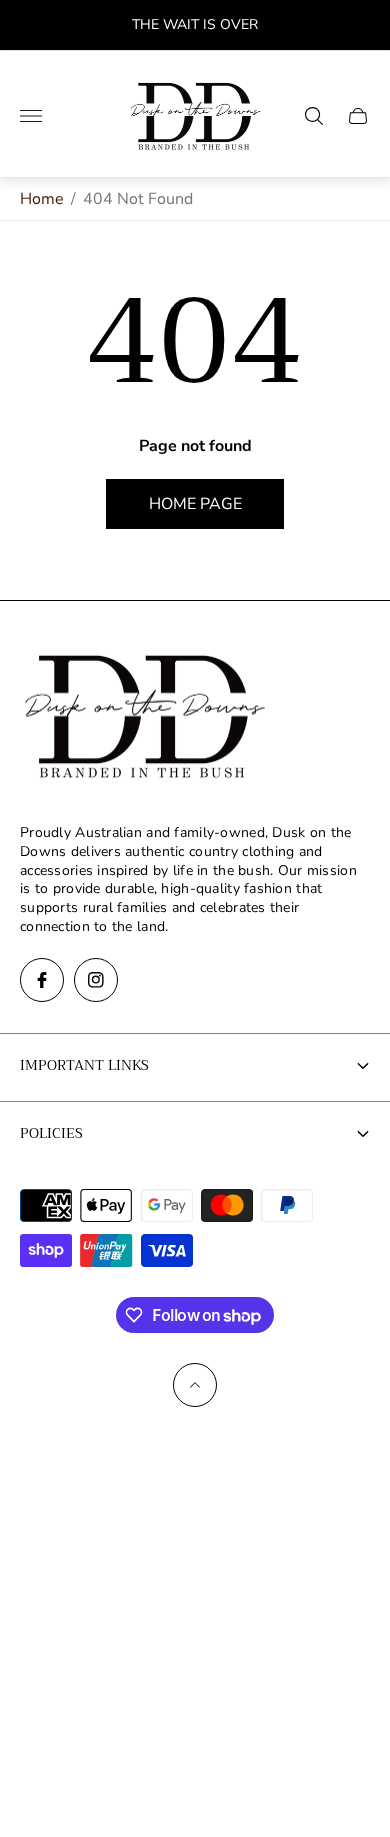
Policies (51, 1133)
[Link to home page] (145, 717)
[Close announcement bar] (359, 25)
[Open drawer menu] (31, 116)
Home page (195, 504)
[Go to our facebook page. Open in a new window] (42, 980)
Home (42, 199)
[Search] (314, 116)
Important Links (84, 1065)
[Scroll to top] (195, 1385)
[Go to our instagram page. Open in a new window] (96, 980)
